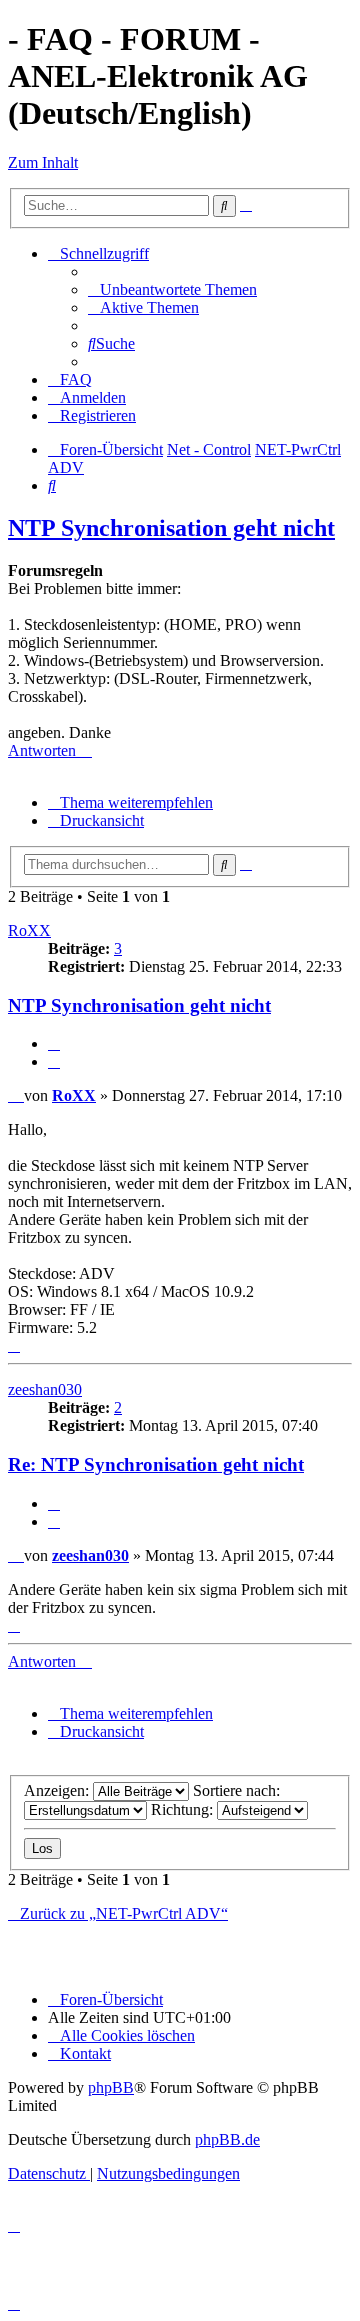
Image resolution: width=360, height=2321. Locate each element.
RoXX (29, 930)
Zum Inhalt (43, 162)
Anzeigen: (58, 1790)
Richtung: (184, 1809)
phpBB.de (227, 2139)
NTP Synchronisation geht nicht (171, 528)
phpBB (111, 2087)
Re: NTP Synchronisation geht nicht (156, 1464)
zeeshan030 (45, 1389)
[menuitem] (172, 289)
